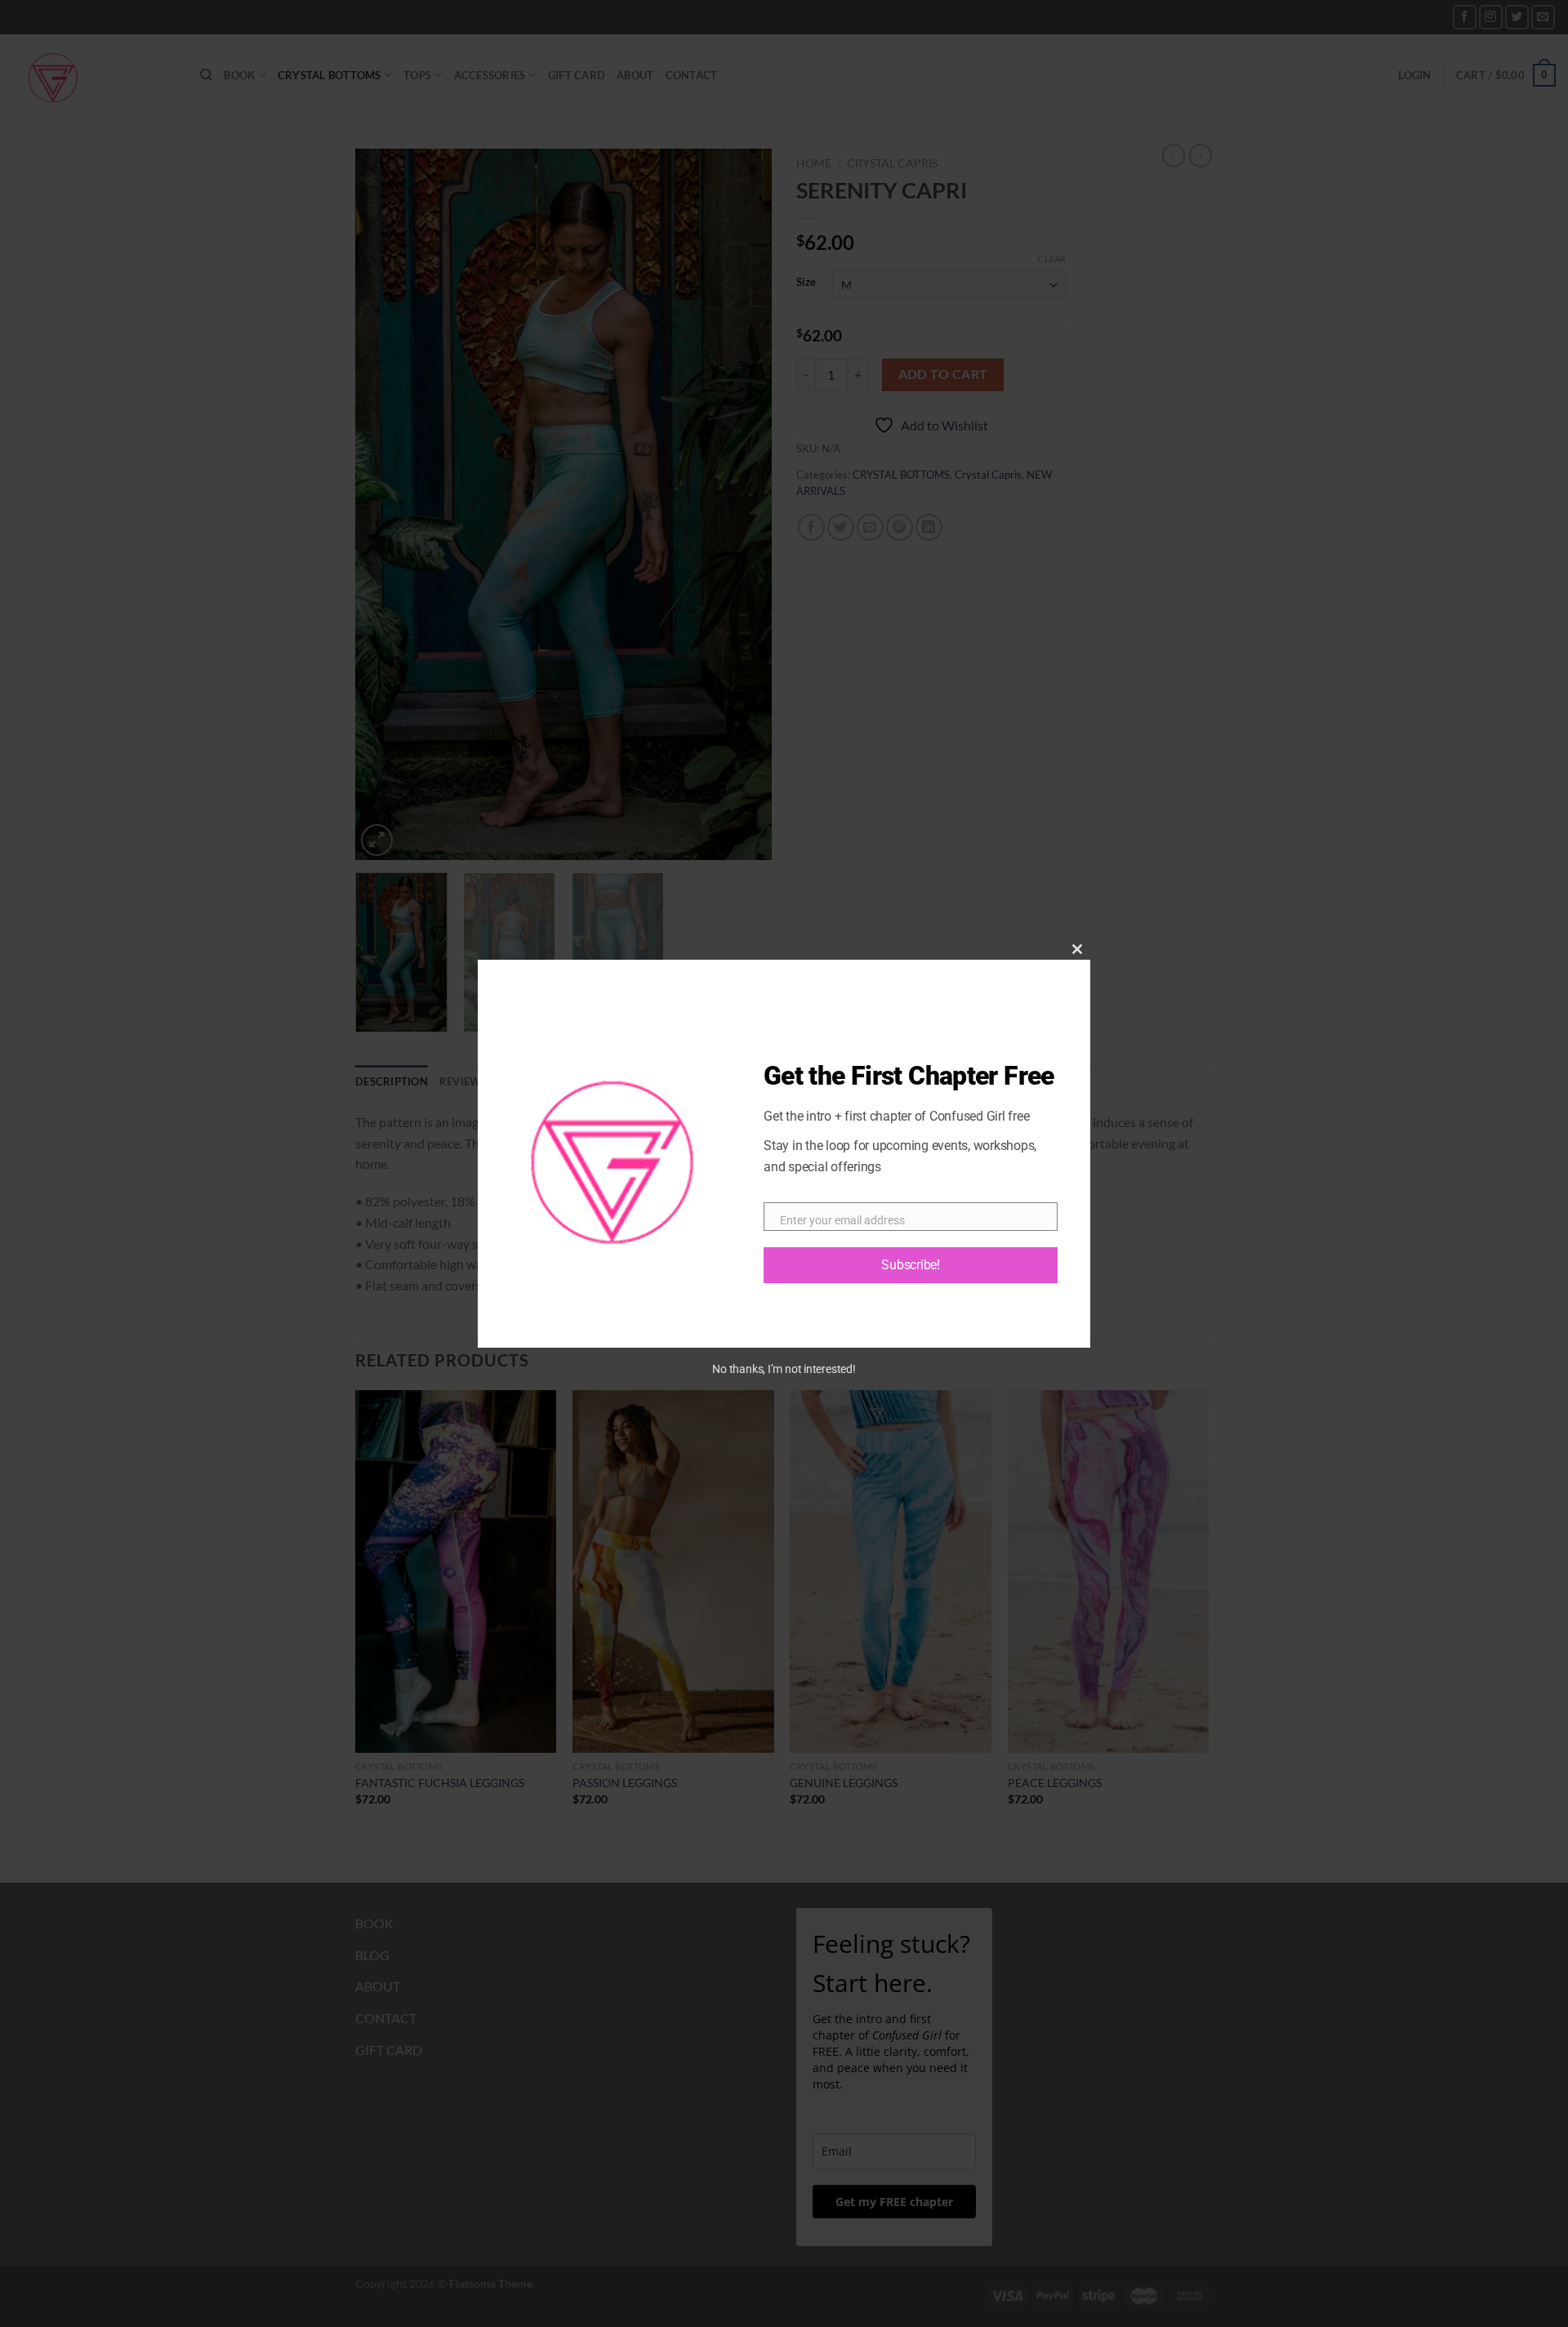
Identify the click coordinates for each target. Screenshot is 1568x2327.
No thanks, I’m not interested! (784, 1369)
